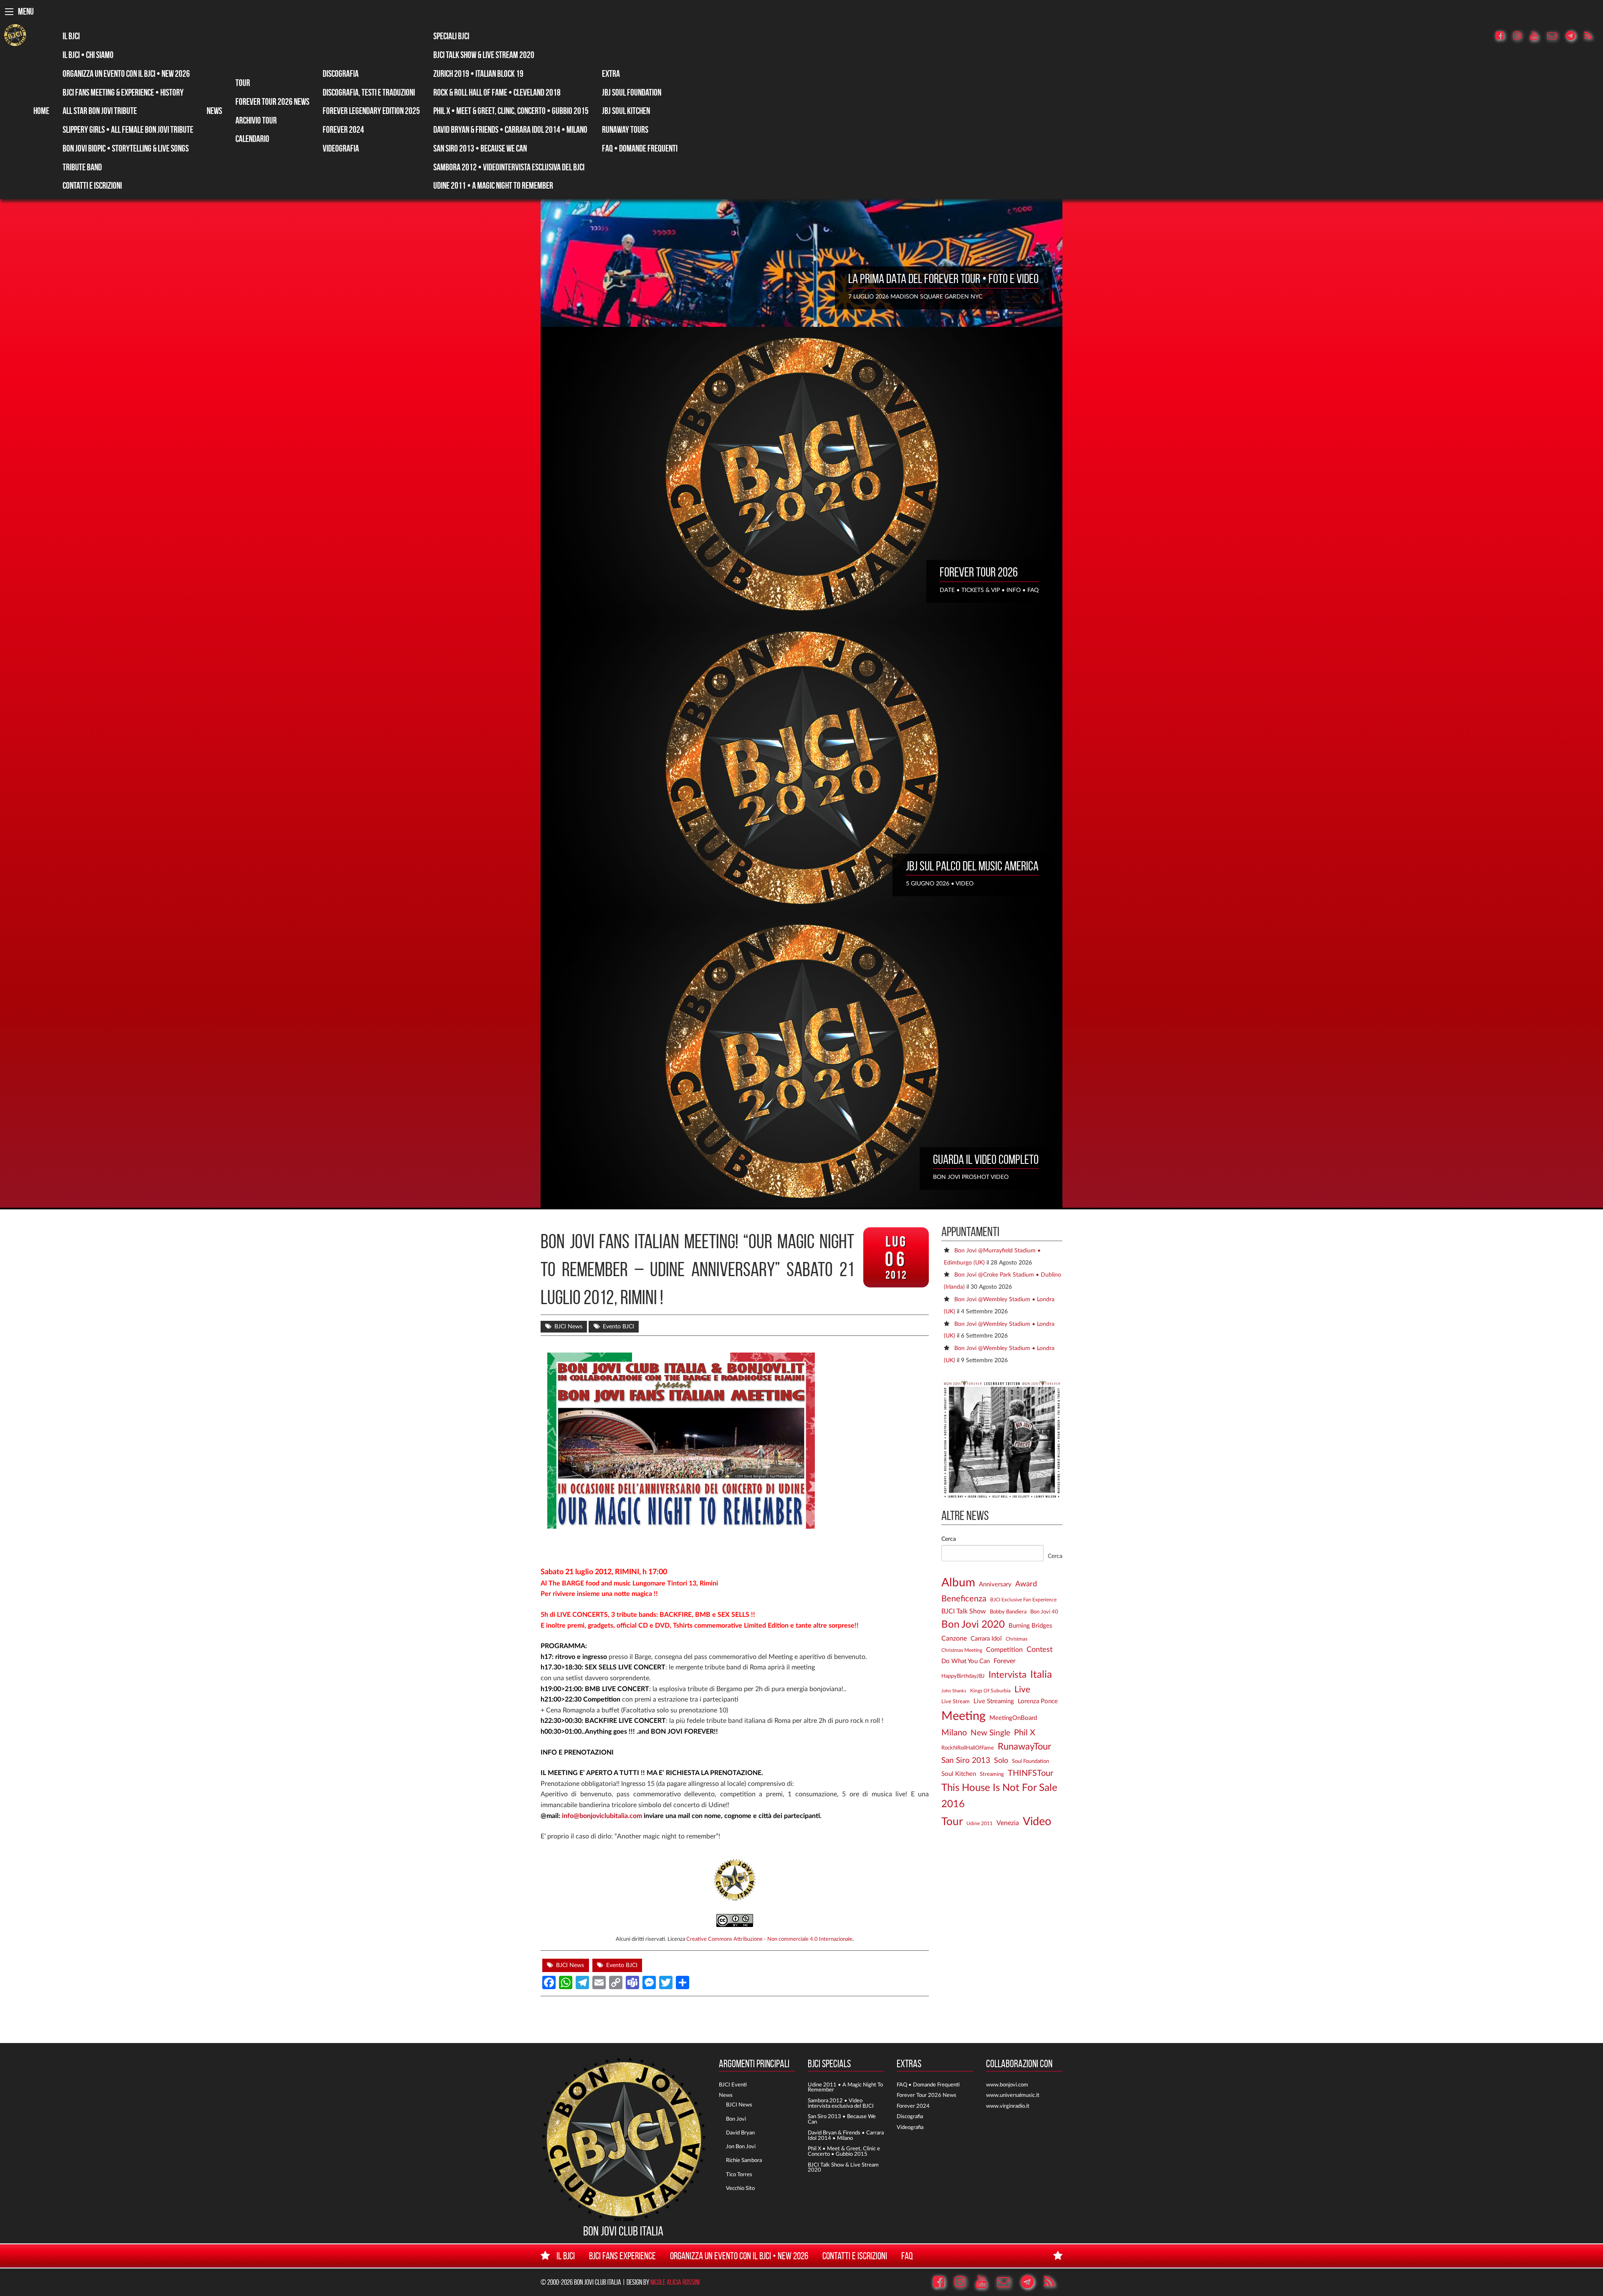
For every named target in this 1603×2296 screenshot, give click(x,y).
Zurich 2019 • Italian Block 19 (478, 73)
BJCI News (568, 1327)
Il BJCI (71, 36)
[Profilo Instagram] (1521, 36)
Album (958, 1583)
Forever (1005, 1661)
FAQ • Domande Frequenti (640, 148)
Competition (1004, 1650)
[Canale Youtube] (1538, 36)
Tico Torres (739, 2175)
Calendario (252, 139)
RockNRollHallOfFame (968, 1748)
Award (1026, 1584)
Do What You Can (966, 1661)
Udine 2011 (980, 1824)
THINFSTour (1030, 1773)
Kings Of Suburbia (990, 1691)
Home (41, 111)
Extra (611, 73)
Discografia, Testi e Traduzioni (369, 92)
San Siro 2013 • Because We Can (480, 148)
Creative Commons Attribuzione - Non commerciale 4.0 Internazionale (769, 1939)
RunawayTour (1024, 1747)
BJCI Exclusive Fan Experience (1023, 1600)
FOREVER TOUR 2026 (979, 572)
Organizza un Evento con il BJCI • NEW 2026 (126, 73)
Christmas (1016, 1639)
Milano (954, 1733)
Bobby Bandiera (1008, 1612)
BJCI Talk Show (964, 1611)
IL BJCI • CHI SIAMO (88, 55)
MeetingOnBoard (1013, 1718)
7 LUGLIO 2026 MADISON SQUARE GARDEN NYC (915, 297)
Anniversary (995, 1584)
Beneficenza (964, 1599)
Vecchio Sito (740, 2188)
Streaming (992, 1774)
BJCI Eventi (733, 2085)
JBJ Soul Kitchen (626, 111)
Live (1022, 1690)
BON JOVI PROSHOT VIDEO (971, 1177)
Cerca (949, 1539)
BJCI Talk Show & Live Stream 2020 (484, 55)
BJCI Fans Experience (622, 2256)
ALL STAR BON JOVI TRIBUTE (100, 111)
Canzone (954, 1639)
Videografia (341, 148)
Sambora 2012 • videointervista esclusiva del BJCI (509, 167)
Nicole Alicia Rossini (675, 2282)
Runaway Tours (625, 129)
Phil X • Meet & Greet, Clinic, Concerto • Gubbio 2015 (511, 111)
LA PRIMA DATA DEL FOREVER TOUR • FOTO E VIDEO (943, 278)
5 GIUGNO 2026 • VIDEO (940, 884)
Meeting (963, 1716)
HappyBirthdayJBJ (963, 1676)
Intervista (1008, 1675)
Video (1037, 1822)
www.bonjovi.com (1007, 2085)
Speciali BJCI (451, 36)
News (214, 111)
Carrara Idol (986, 1639)
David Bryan (740, 2133)
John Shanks (954, 1691)
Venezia (1008, 1823)
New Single (990, 1733)
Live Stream (956, 1702)
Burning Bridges (1030, 1626)
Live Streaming (994, 1701)
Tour (243, 83)
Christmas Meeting (962, 1650)
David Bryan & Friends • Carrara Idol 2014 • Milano (510, 129)
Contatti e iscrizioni (92, 185)
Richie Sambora (744, 2160)
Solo (1001, 1761)
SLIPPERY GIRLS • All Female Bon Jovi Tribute (128, 129)
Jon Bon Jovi (741, 2147)
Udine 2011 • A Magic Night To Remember (493, 185)
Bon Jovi (736, 2119)
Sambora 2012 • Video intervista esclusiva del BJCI (841, 2103)
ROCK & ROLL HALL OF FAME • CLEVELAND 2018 (497, 92)
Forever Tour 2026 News (272, 101)
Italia (1041, 1675)
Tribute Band (82, 167)
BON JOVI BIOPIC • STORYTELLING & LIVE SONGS (126, 148)
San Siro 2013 (966, 1761)
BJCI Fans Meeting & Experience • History (123, 92)
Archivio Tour (256, 120)
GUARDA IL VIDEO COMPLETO (986, 1159)
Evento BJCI (618, 1327)
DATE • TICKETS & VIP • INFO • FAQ (989, 590)
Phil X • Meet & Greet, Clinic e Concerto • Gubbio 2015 (844, 2151)
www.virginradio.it (1008, 2106)
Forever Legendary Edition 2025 (371, 111)
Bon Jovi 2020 (973, 1625)
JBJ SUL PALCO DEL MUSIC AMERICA (972, 866)
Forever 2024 (343, 129)
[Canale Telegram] (1574, 36)
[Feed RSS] (1592, 36)
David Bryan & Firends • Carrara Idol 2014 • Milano (846, 2135)
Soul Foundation (1030, 1761)
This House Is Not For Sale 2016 (999, 1796)
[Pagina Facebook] (1504, 36)
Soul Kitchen (959, 1774)
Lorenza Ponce (1038, 1701)
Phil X (1025, 1733)
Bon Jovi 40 (1044, 1612)
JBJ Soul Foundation (632, 92)
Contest (1039, 1650)
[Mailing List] (1556, 36)
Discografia (341, 73)
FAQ (907, 2256)
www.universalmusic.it (1013, 2095)
